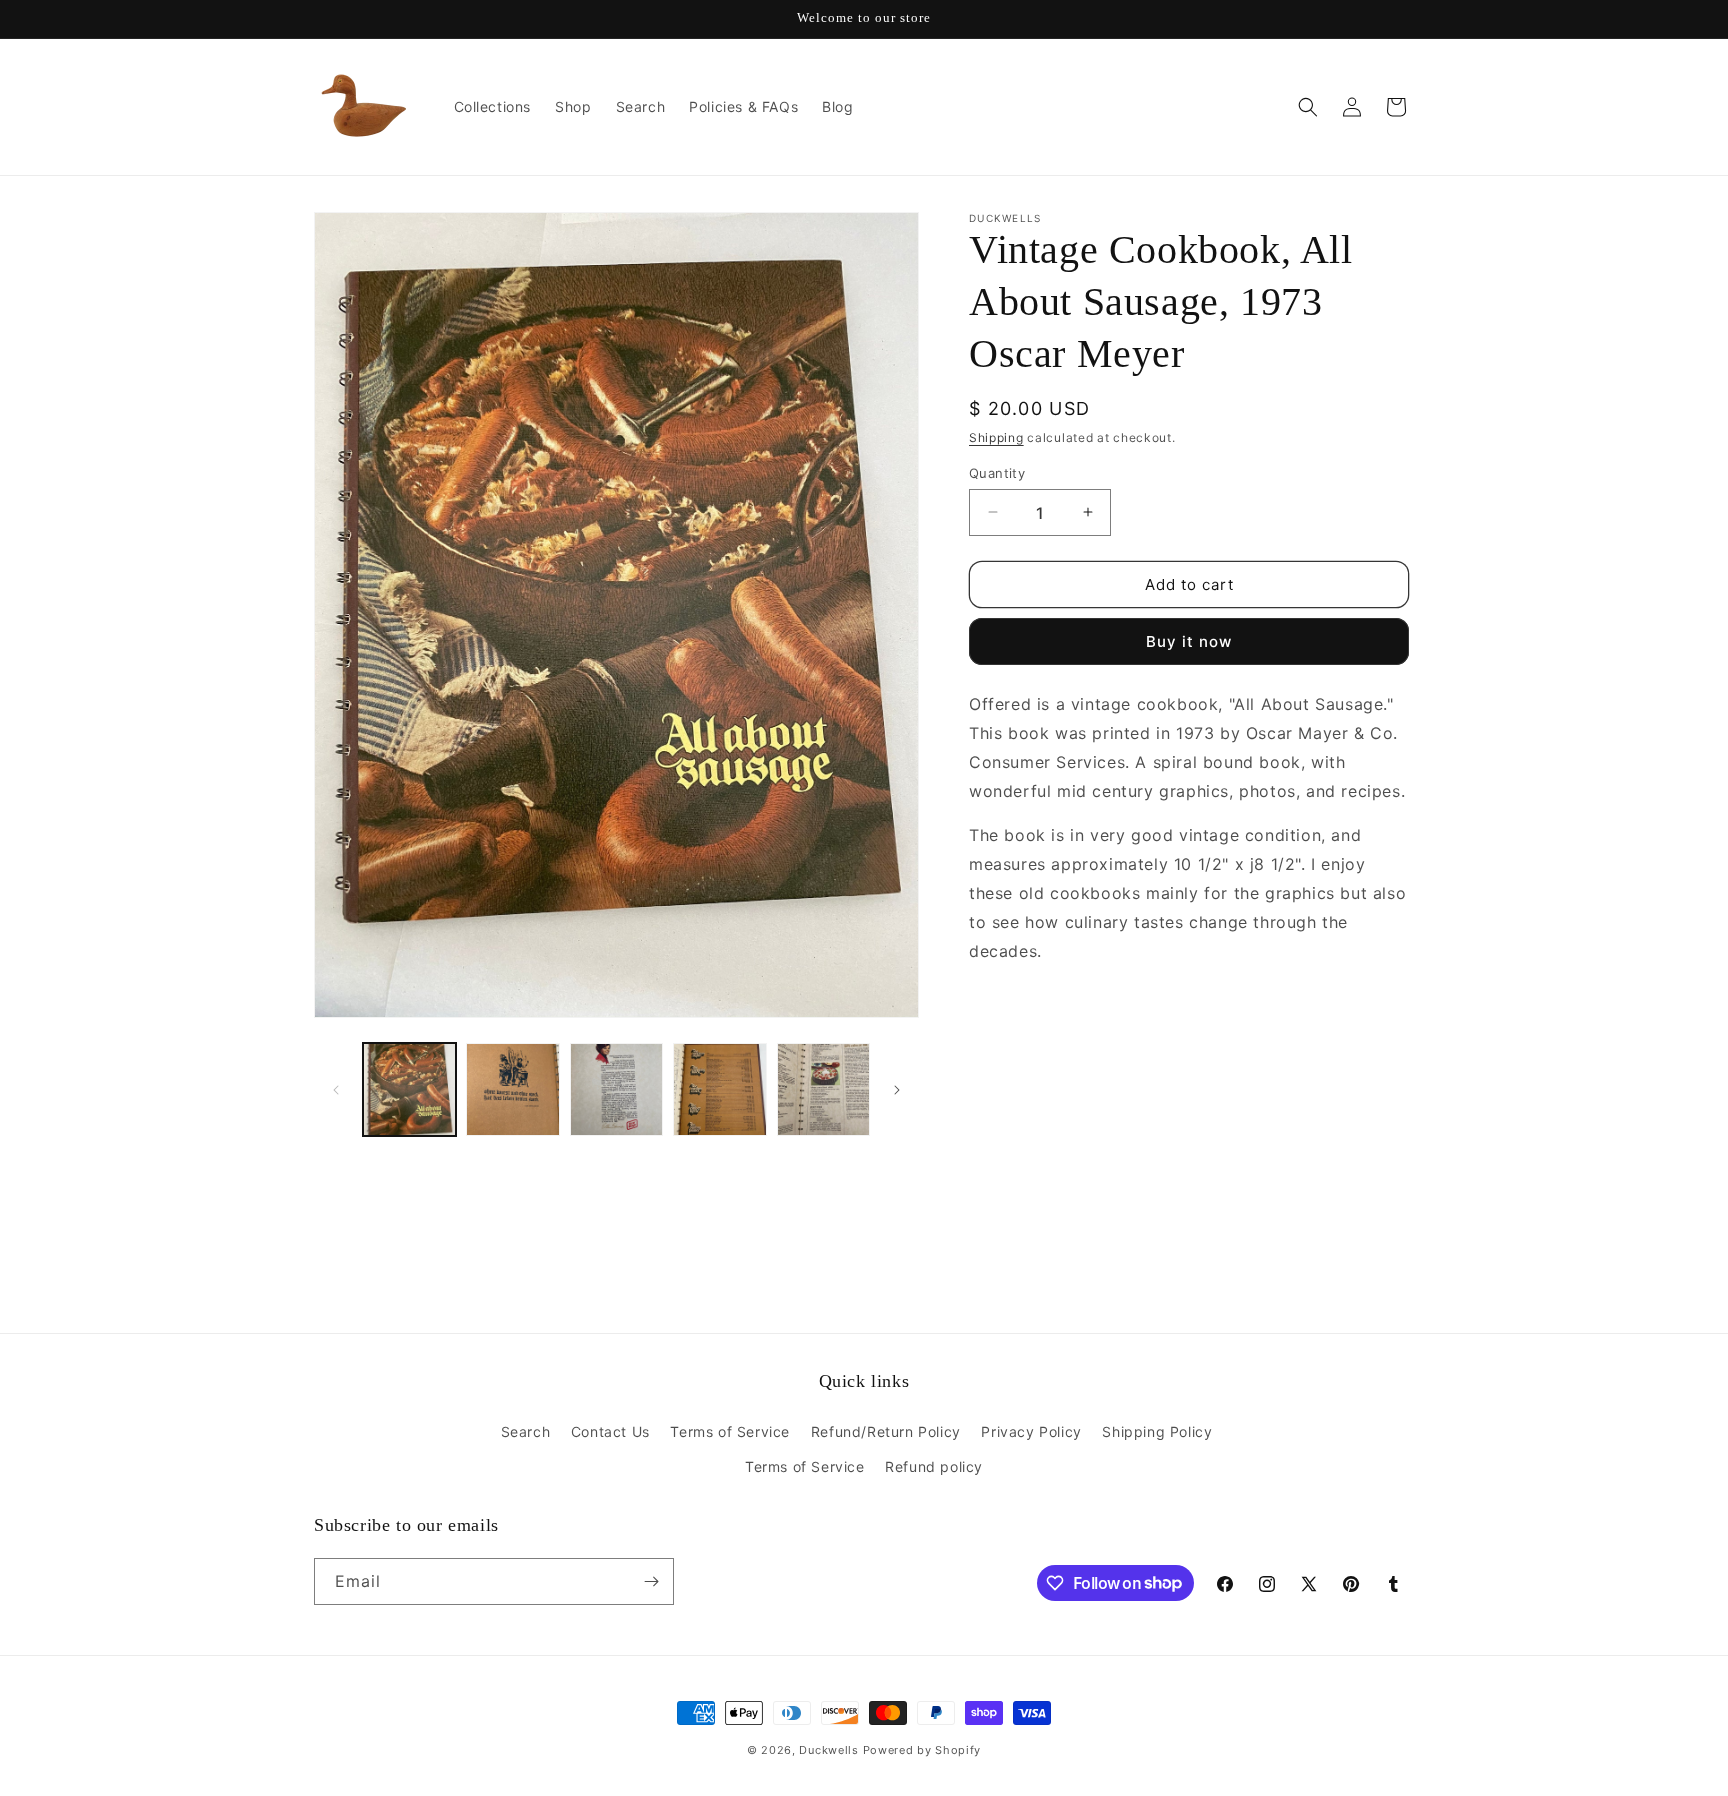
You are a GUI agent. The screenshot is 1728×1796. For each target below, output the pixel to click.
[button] (1308, 107)
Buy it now (1189, 641)
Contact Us (610, 1431)
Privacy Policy (1031, 1431)
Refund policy (934, 1466)
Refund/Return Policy (886, 1431)
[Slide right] (897, 1090)
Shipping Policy (1157, 1431)
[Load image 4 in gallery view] (719, 1089)
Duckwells (828, 1750)
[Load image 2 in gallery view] (512, 1089)
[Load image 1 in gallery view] (409, 1089)
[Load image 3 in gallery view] (616, 1089)
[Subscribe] (651, 1581)
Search (526, 1431)
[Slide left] (336, 1090)
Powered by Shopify (922, 1750)
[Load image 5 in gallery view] (823, 1089)
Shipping (996, 437)
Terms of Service (730, 1431)
